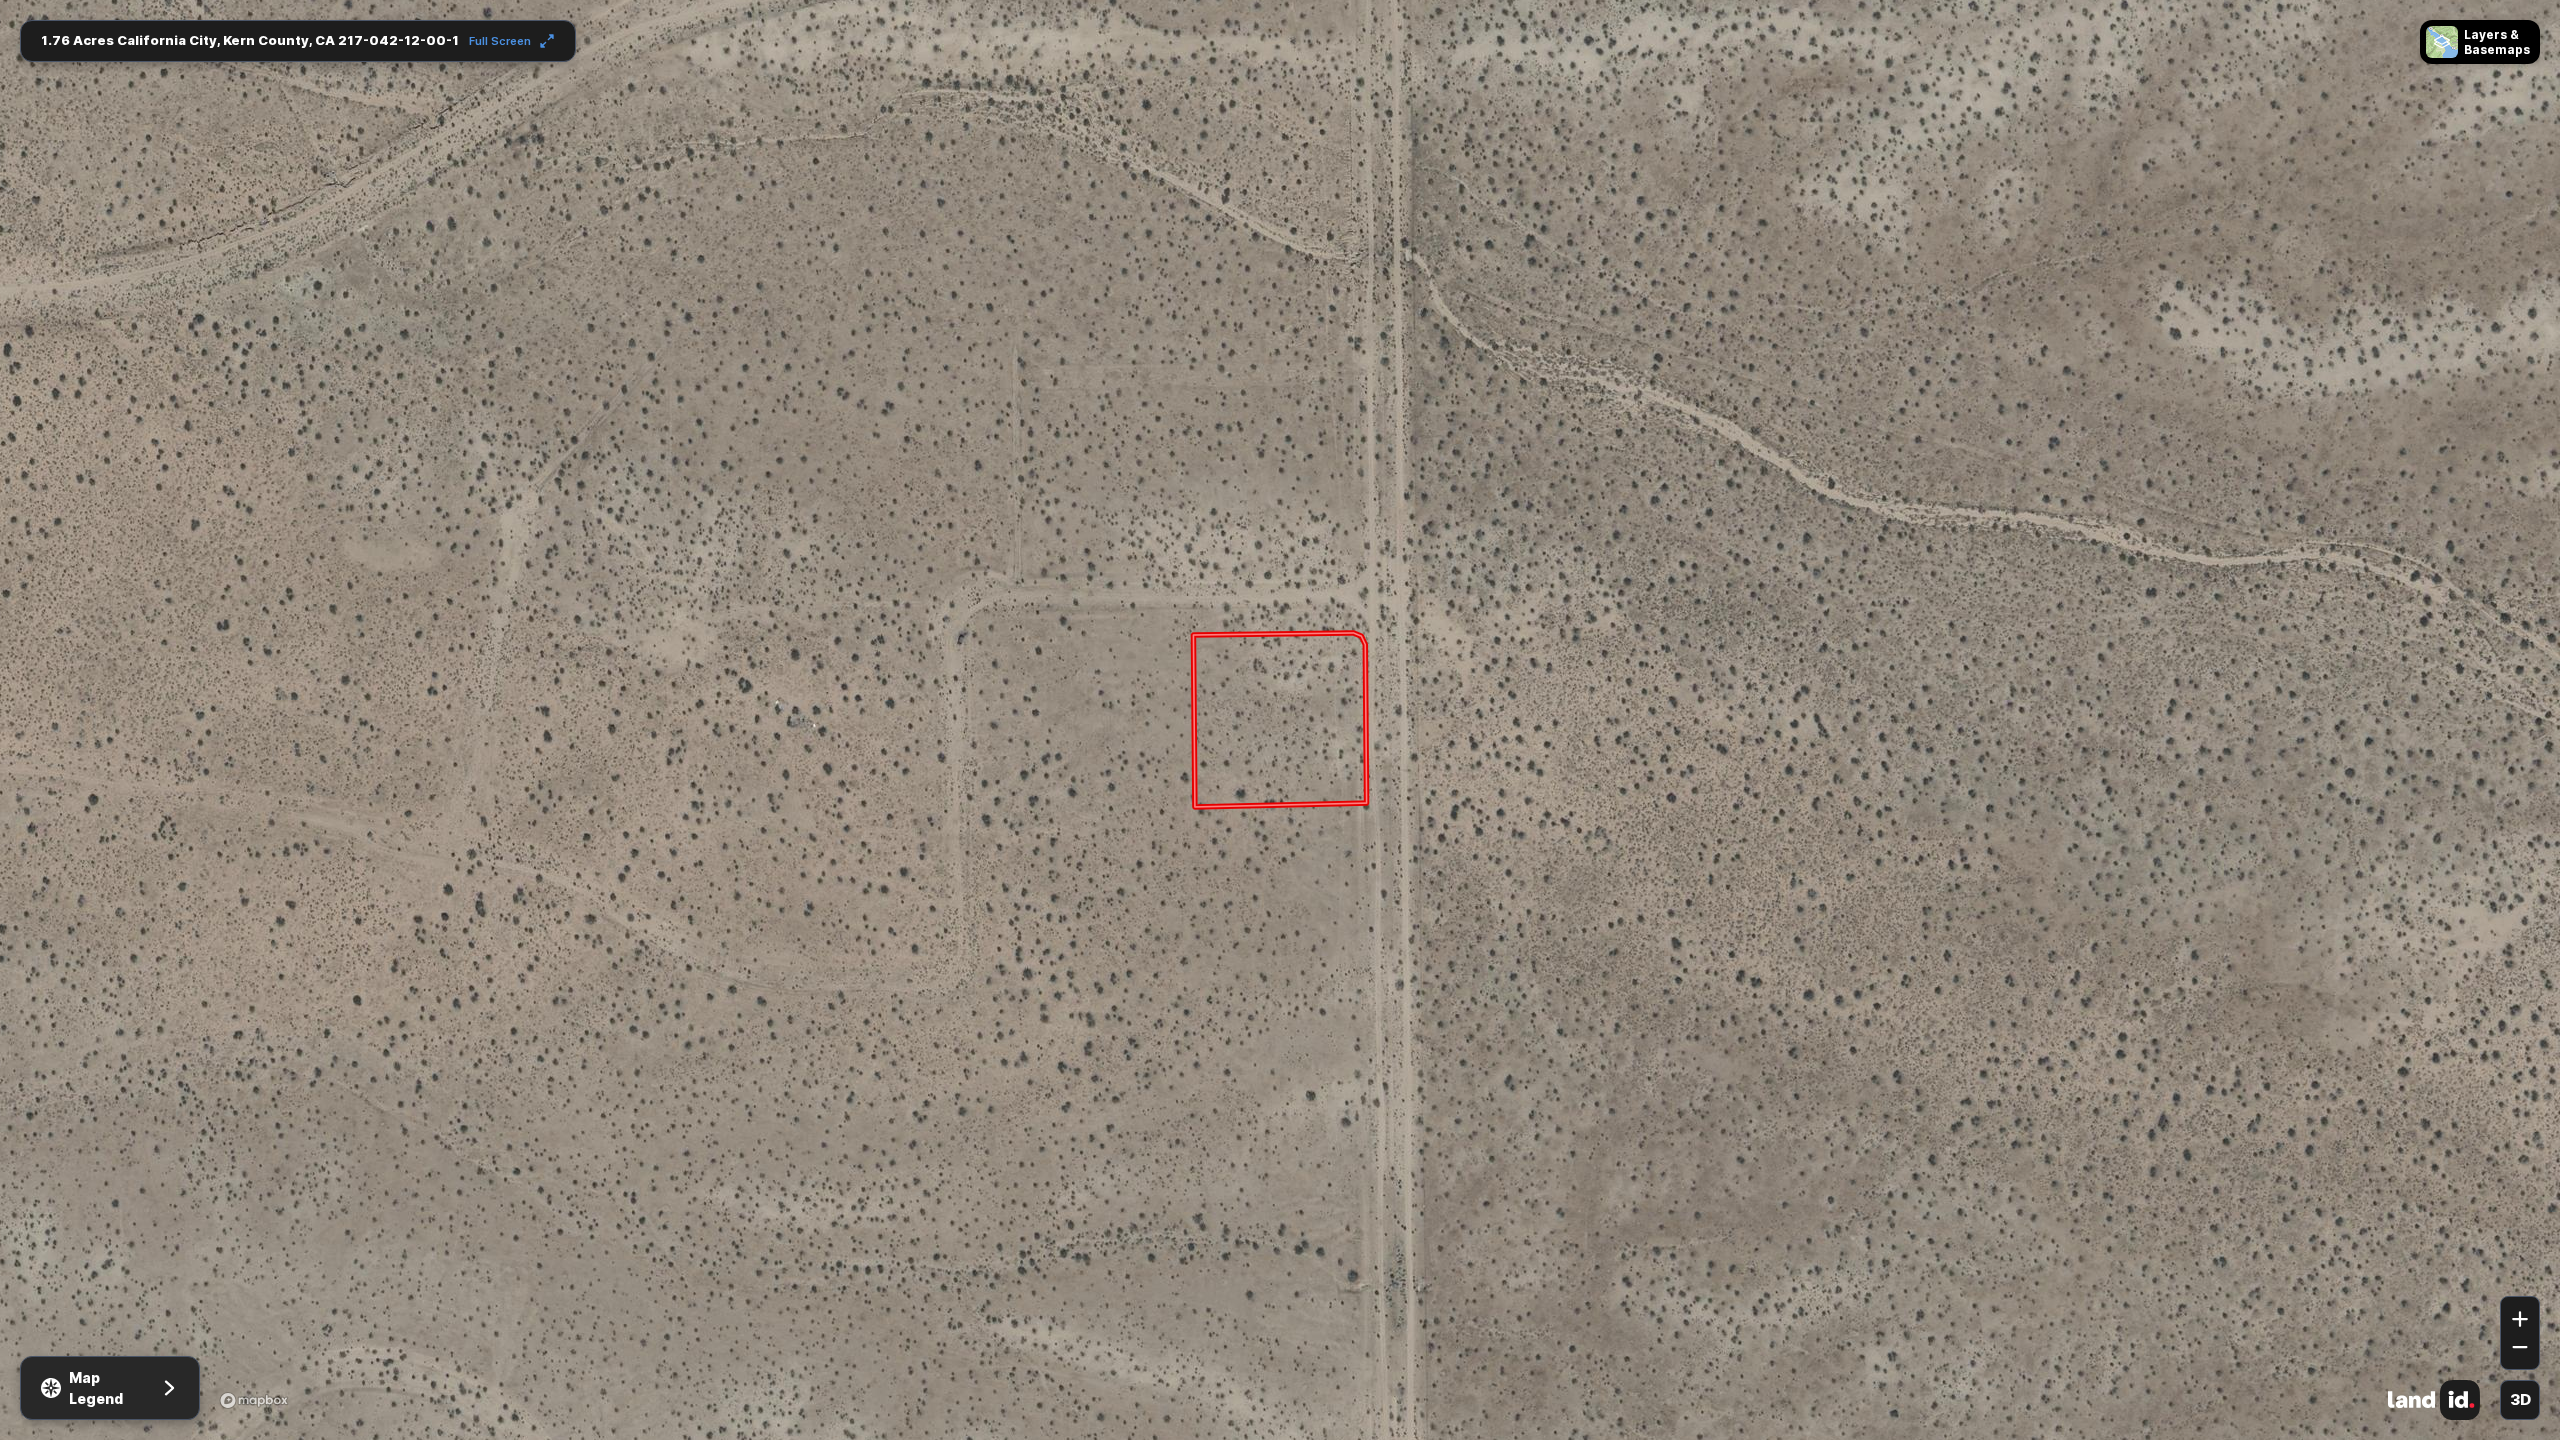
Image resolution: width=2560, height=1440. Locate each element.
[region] (1280, 720)
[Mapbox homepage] (254, 1400)
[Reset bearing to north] (2520, 1267)
